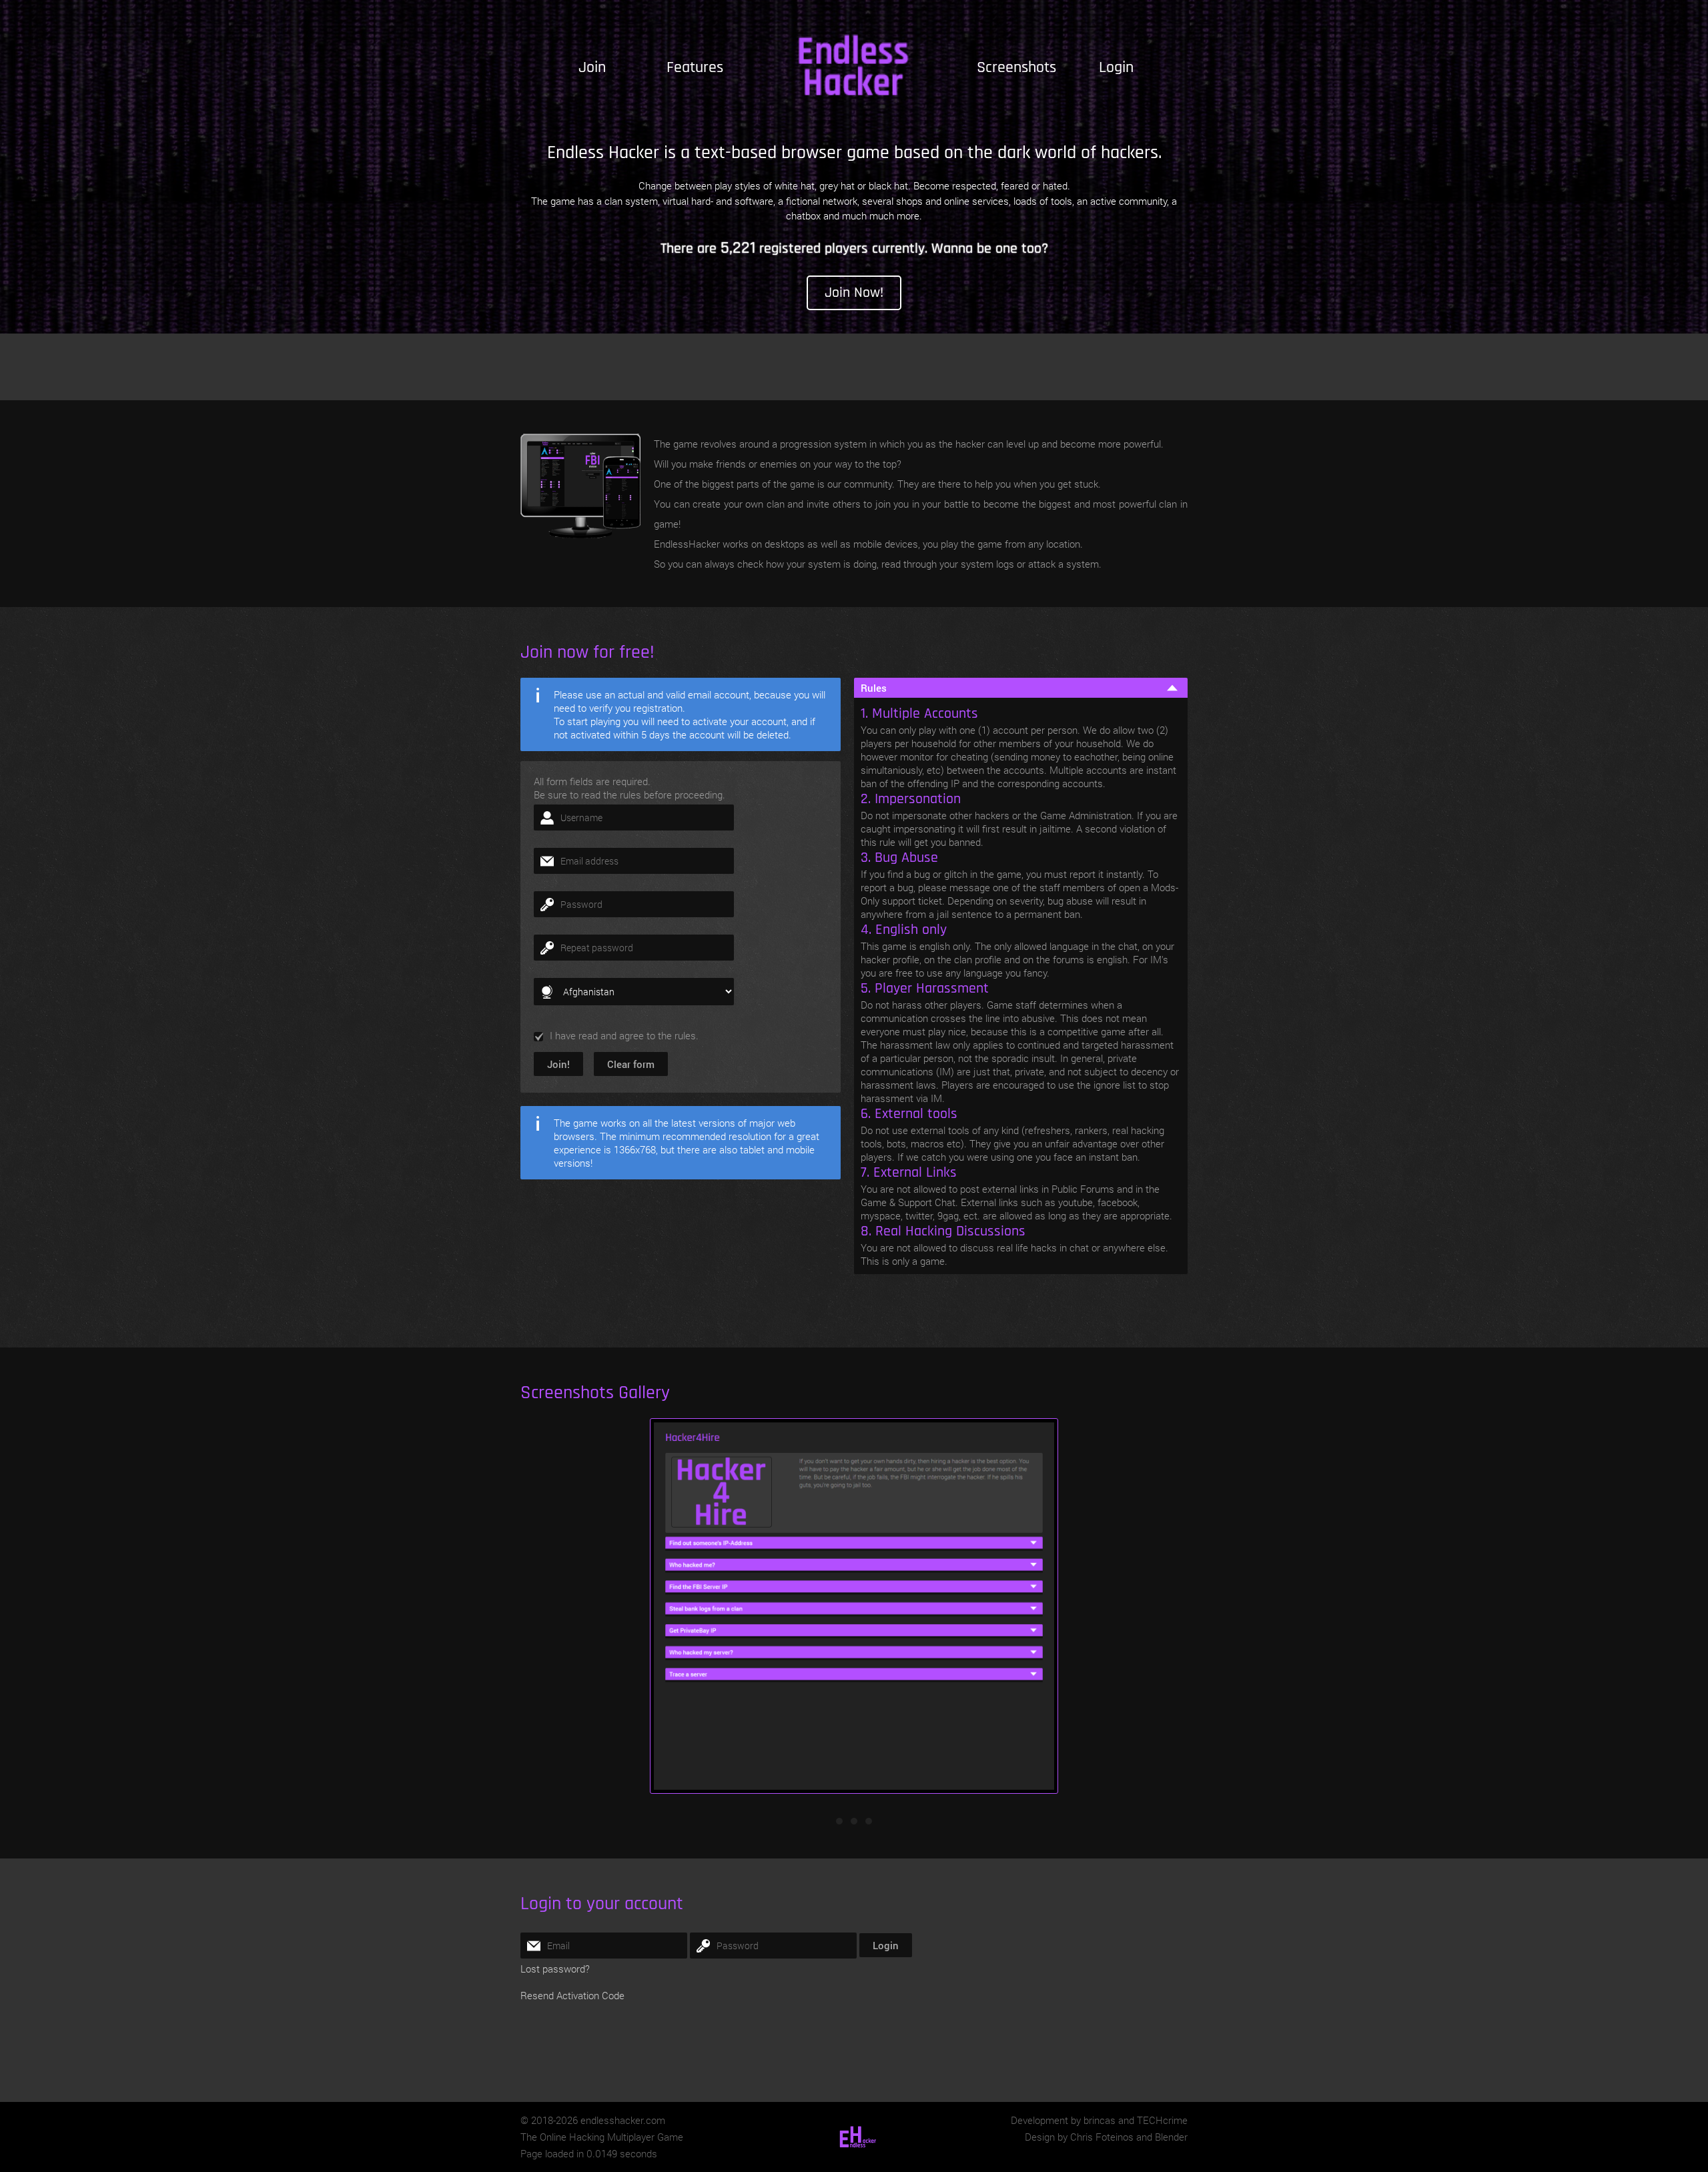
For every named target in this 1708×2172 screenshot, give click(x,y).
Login (1116, 67)
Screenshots (1016, 67)
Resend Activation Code (572, 1995)
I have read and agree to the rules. (624, 1035)
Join (592, 67)
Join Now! (854, 293)
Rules (874, 688)
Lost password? (555, 1969)
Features (695, 67)
